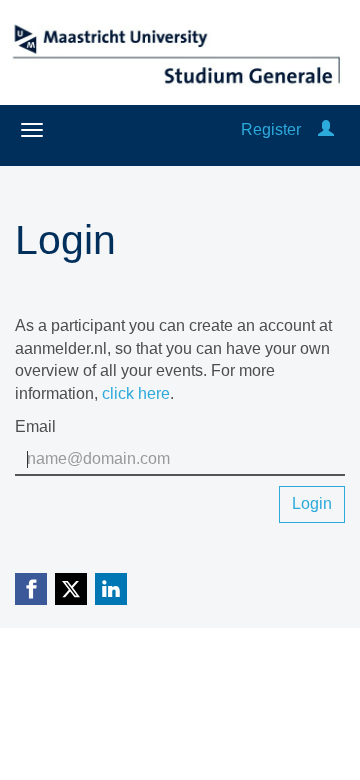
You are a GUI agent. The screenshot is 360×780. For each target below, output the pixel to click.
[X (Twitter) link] (71, 589)
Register (271, 129)
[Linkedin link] (111, 589)
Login (312, 503)
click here (136, 393)
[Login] (326, 129)
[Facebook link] (31, 589)
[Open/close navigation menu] (32, 130)
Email (35, 426)
